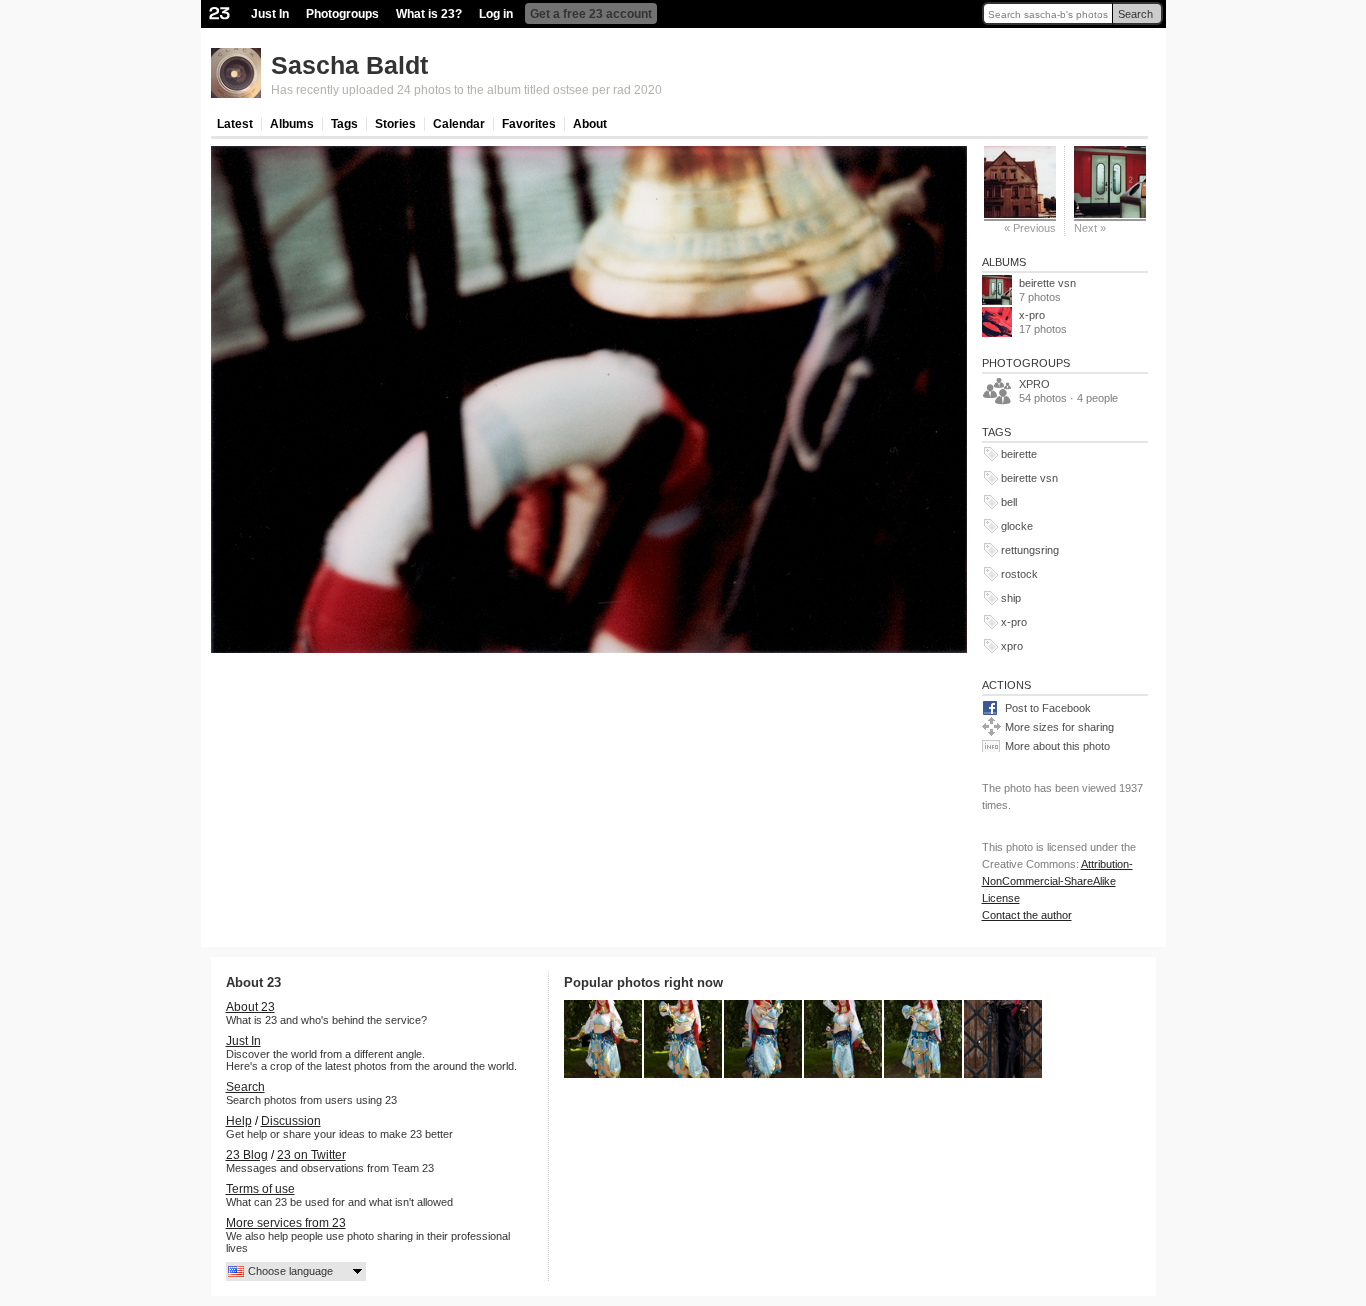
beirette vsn (1047, 283)
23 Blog (247, 1155)
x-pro (1032, 315)
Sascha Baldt (349, 65)
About (590, 124)
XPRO (1034, 384)
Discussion (291, 1121)
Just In (270, 14)
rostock (1019, 574)
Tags (344, 124)
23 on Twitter (311, 1155)
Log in (496, 14)
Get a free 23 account (591, 14)
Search (1135, 14)
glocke (1017, 526)
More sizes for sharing (1059, 727)
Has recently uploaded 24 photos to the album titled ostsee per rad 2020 (466, 90)
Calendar (459, 124)
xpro (1012, 646)
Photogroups (342, 14)
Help (239, 1121)
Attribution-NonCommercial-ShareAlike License (1057, 881)
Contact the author (1027, 915)
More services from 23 (286, 1223)
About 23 (250, 1007)
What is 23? (429, 14)
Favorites (529, 124)
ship (1011, 598)
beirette (1019, 454)
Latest (235, 124)
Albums (292, 124)
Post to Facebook (1048, 708)
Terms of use (260, 1189)
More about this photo (1057, 746)
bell (1009, 502)
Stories (395, 124)
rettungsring (1030, 550)
